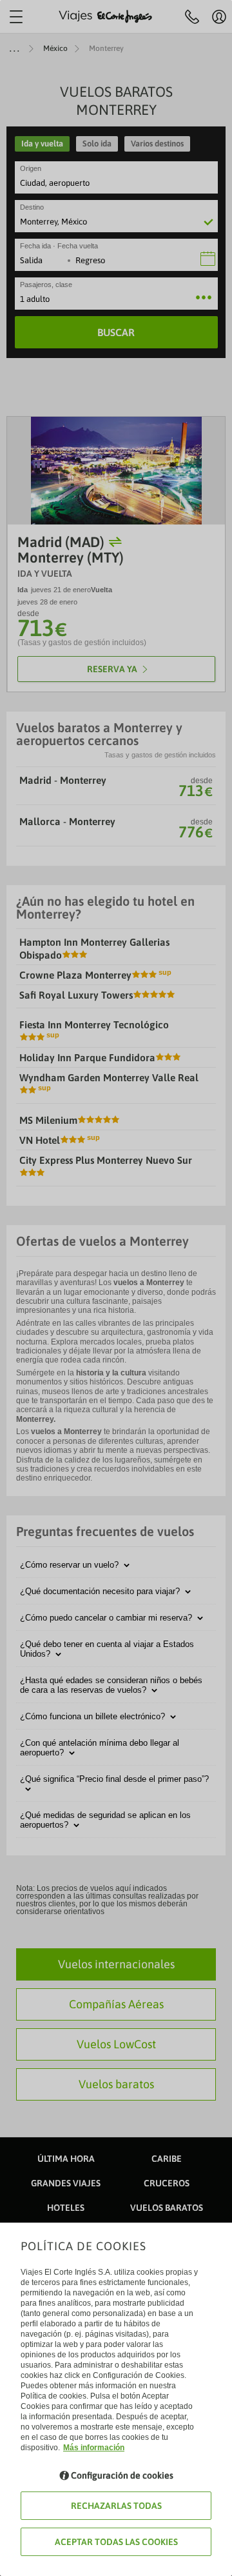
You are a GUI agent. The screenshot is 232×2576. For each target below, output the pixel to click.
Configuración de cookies (122, 2475)
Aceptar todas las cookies (116, 2542)
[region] (116, 1288)
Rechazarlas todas (116, 2506)
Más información (94, 2448)
